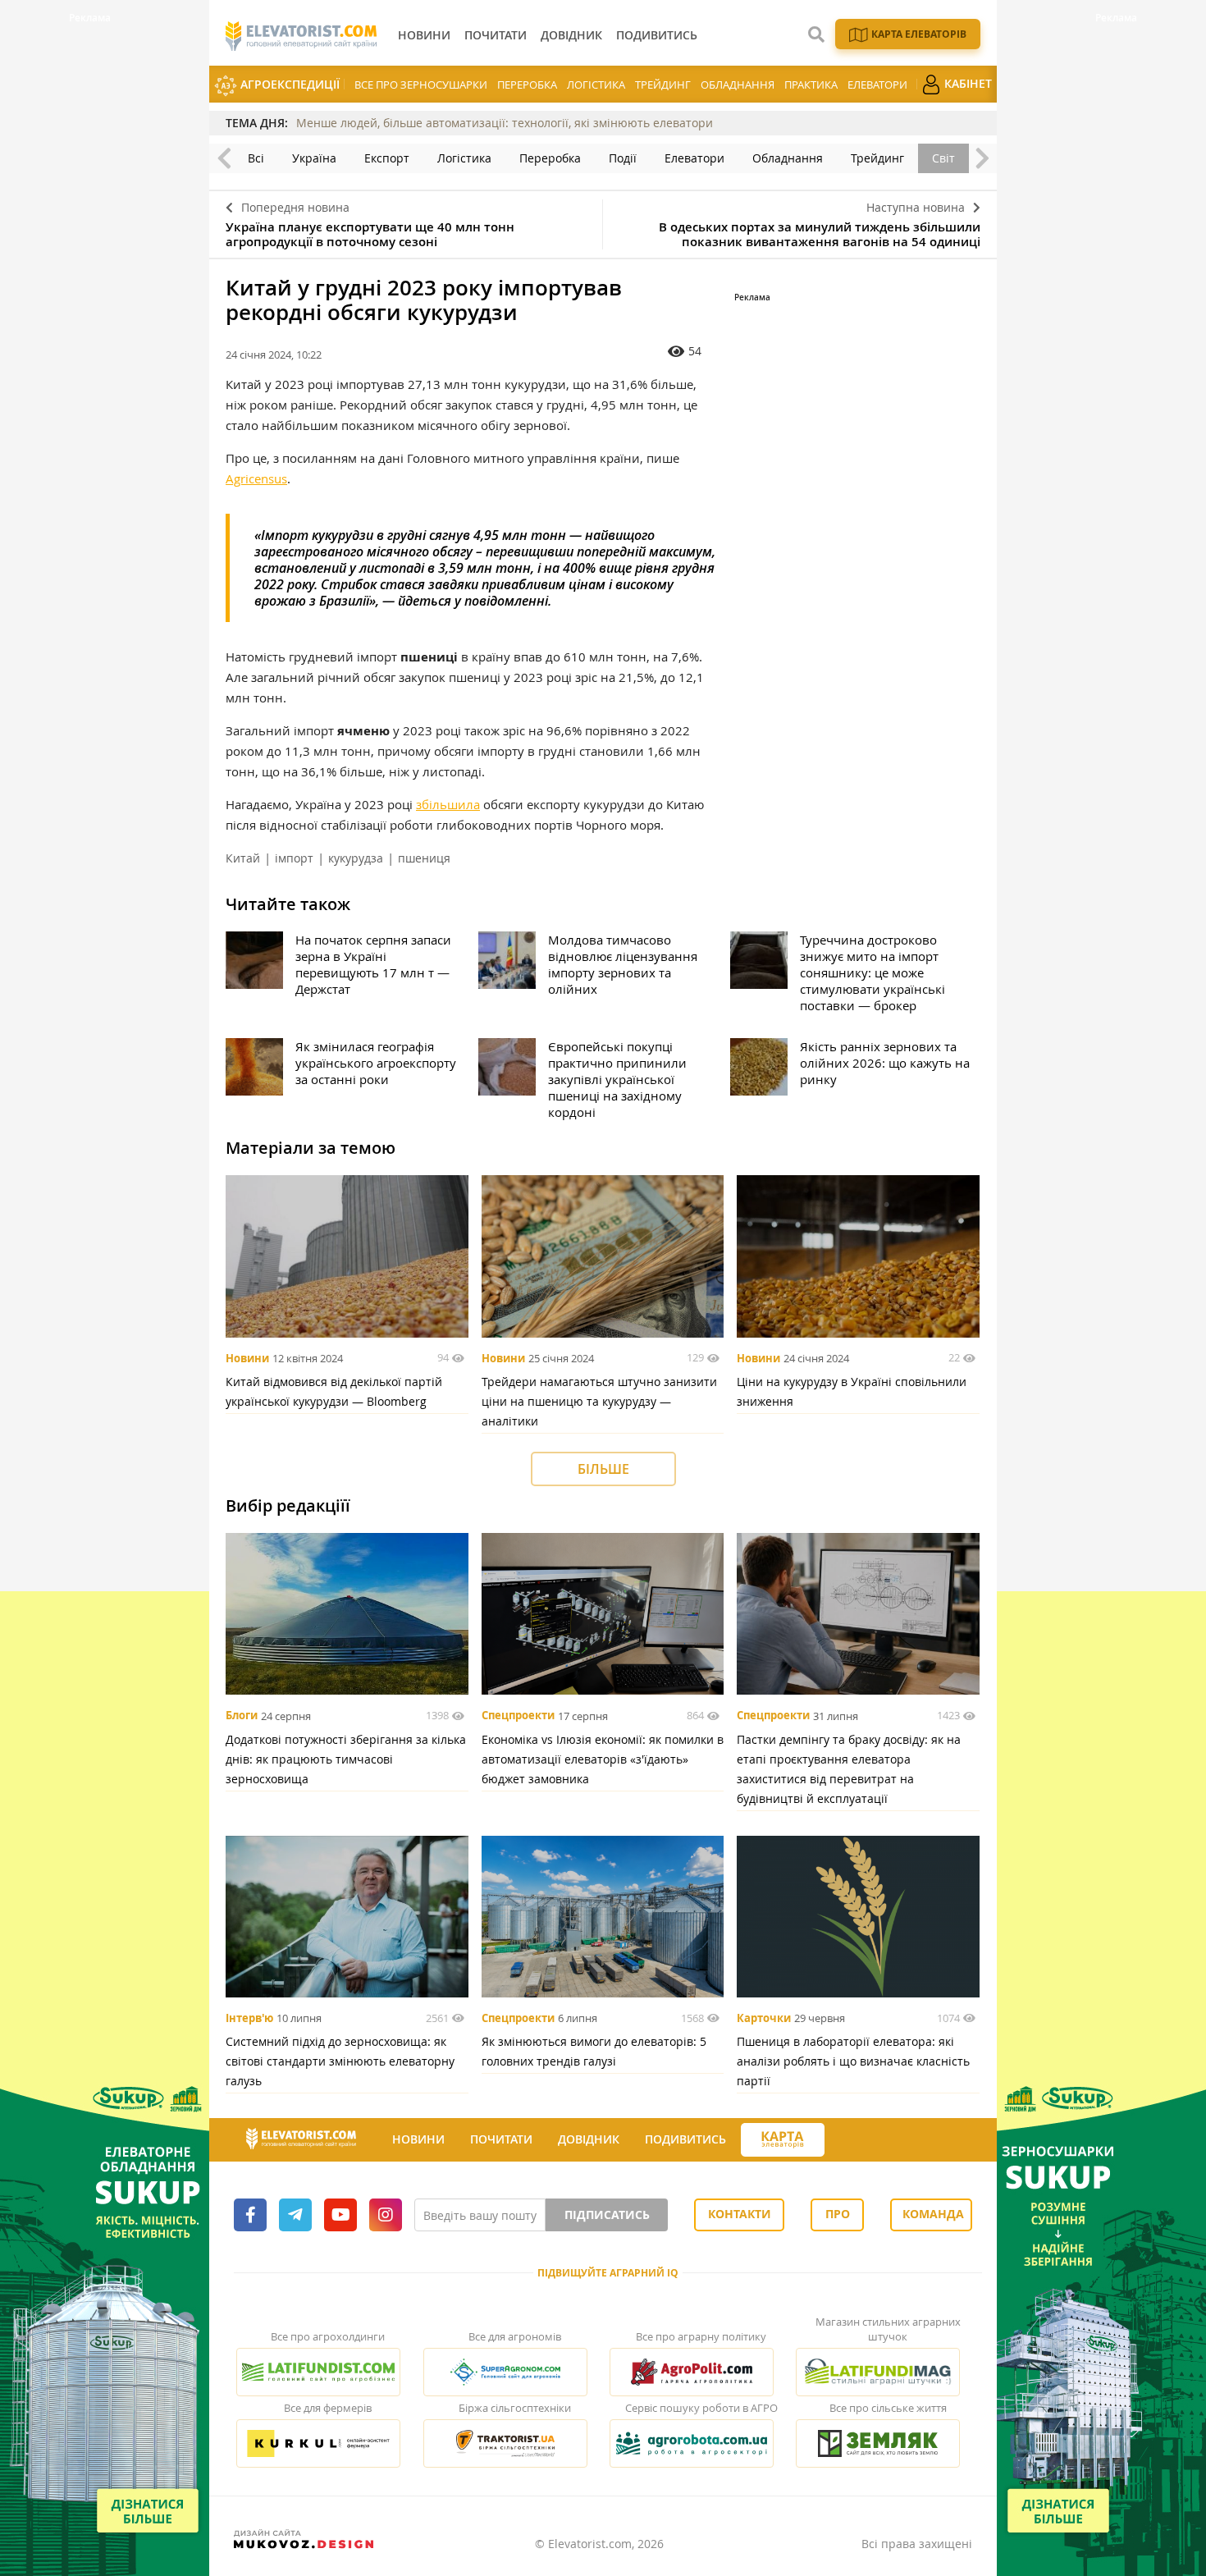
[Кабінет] (839, 2140)
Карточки (764, 2018)
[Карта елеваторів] (783, 2140)
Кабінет (966, 83)
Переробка (527, 85)
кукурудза (356, 858)
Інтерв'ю (249, 2018)
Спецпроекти (518, 1716)
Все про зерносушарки (421, 85)
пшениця (424, 858)
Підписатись (607, 2215)
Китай (243, 858)
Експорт (387, 158)
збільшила (448, 804)
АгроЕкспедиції (288, 84)
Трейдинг (663, 85)
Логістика (596, 85)
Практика (811, 85)
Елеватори (877, 85)
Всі (256, 158)
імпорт (294, 858)
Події (623, 158)
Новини (247, 1358)
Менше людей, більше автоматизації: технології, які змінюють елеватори (505, 123)
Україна (314, 158)
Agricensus (256, 478)
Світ (943, 158)
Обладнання (738, 85)
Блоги (242, 1716)
